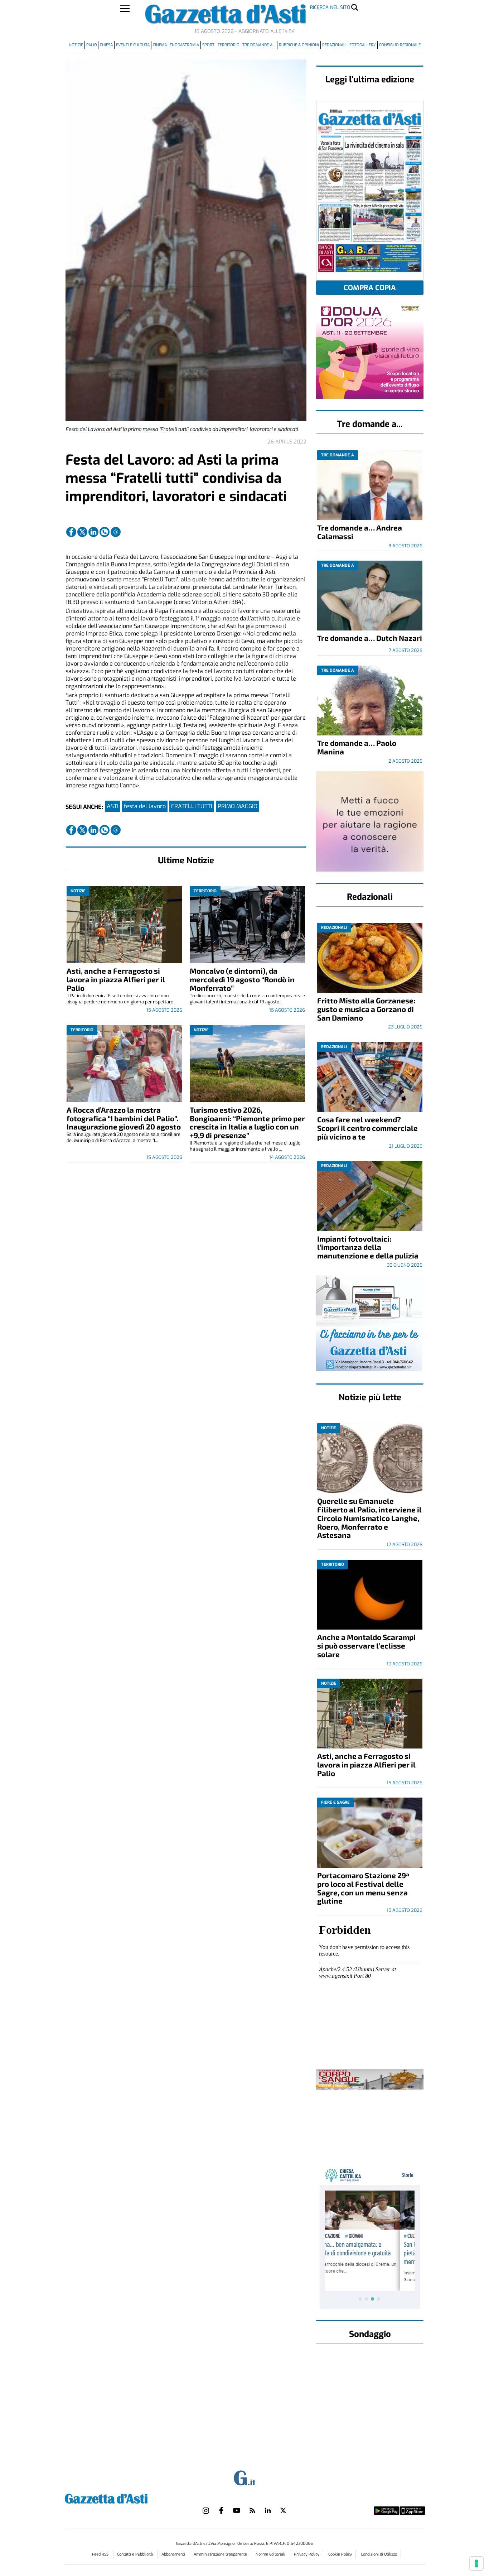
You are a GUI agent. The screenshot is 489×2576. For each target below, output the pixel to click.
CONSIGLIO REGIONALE (400, 45)
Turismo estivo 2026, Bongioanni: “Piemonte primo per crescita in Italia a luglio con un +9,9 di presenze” (247, 1122)
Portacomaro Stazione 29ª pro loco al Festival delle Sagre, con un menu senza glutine (363, 1888)
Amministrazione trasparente (221, 2554)
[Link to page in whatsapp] (105, 532)
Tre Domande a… (259, 45)
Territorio (229, 45)
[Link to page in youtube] (237, 2510)
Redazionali (334, 45)
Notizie (76, 45)
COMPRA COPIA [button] (370, 288)
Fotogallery (363, 45)
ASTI (113, 806)
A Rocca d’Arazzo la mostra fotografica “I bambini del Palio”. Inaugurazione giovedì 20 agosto (124, 1118)
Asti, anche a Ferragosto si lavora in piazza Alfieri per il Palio (116, 979)
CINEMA (160, 45)
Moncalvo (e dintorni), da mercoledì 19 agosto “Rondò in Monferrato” (242, 979)
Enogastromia (184, 45)
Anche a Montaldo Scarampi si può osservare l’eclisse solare (366, 1646)
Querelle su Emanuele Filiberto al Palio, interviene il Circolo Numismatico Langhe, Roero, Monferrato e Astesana (369, 1518)
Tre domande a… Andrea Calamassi (360, 532)
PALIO (92, 45)
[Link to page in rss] (252, 2510)
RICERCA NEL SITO (330, 7)
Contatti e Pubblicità (135, 2554)
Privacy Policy (307, 2554)
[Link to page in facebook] (71, 532)
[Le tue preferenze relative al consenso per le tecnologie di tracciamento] (476, 2563)
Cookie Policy (340, 2554)
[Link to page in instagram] (206, 2510)
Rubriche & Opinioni (299, 45)
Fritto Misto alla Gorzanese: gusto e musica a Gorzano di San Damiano (366, 1009)
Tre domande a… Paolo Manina (357, 747)
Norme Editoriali (271, 2554)
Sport (208, 45)
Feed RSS (101, 2554)
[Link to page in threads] (116, 532)
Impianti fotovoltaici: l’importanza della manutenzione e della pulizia (368, 1247)
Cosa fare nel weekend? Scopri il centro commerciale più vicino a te (367, 1128)
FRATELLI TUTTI (192, 806)
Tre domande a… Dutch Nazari (370, 638)
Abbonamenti (174, 2554)
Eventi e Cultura (133, 45)
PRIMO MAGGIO (238, 806)
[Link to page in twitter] (82, 532)
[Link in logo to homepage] (124, 2498)
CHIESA (106, 45)
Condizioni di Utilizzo (379, 2554)
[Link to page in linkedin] (93, 532)
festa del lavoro (145, 806)
